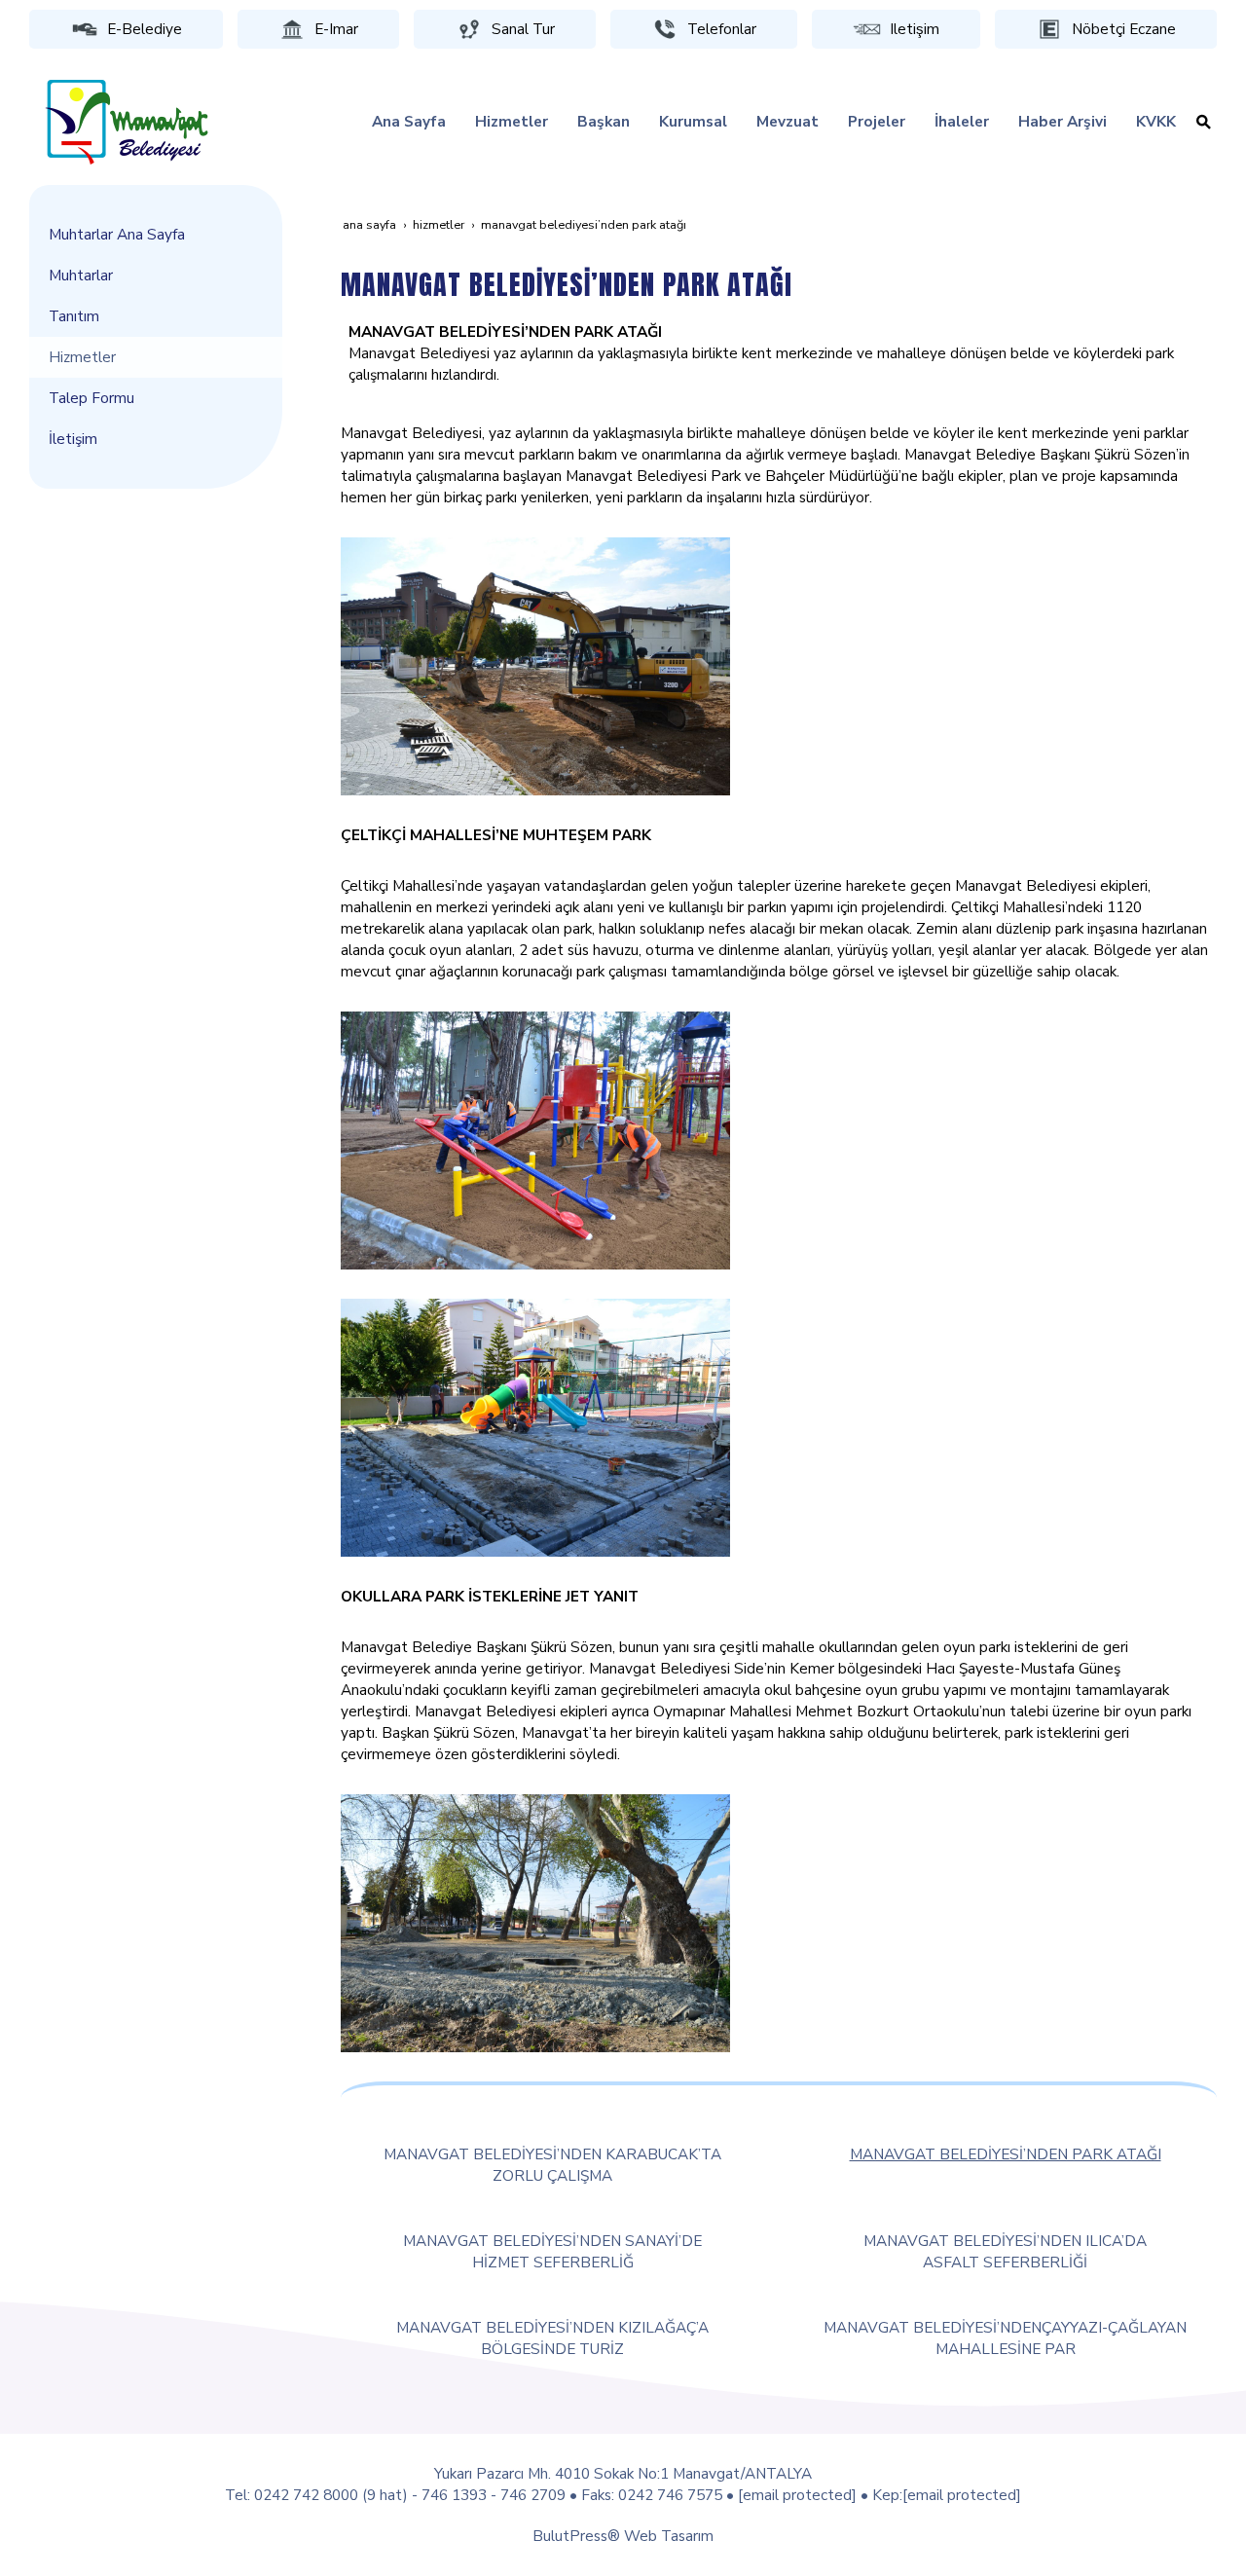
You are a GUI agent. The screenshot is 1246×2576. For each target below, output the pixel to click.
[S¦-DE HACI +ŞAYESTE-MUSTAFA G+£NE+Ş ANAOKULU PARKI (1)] (535, 1426)
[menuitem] (409, 122)
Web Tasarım (669, 2536)
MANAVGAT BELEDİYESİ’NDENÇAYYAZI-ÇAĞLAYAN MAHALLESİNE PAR (1005, 2338)
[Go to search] (1204, 122)
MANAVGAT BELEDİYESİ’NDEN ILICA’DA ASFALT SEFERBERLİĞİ (1005, 2251)
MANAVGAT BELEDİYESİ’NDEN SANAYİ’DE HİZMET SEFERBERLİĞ (552, 2251)
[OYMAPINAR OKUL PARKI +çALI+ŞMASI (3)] (535, 1139)
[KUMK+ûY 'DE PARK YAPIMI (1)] (535, 664)
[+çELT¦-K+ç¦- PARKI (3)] (535, 1921)
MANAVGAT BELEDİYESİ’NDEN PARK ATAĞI (1006, 2154)
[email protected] (797, 2495)
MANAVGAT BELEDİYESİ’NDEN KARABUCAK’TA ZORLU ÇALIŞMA (552, 2165)
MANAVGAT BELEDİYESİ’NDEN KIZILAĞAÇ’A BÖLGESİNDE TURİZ (552, 2338)
